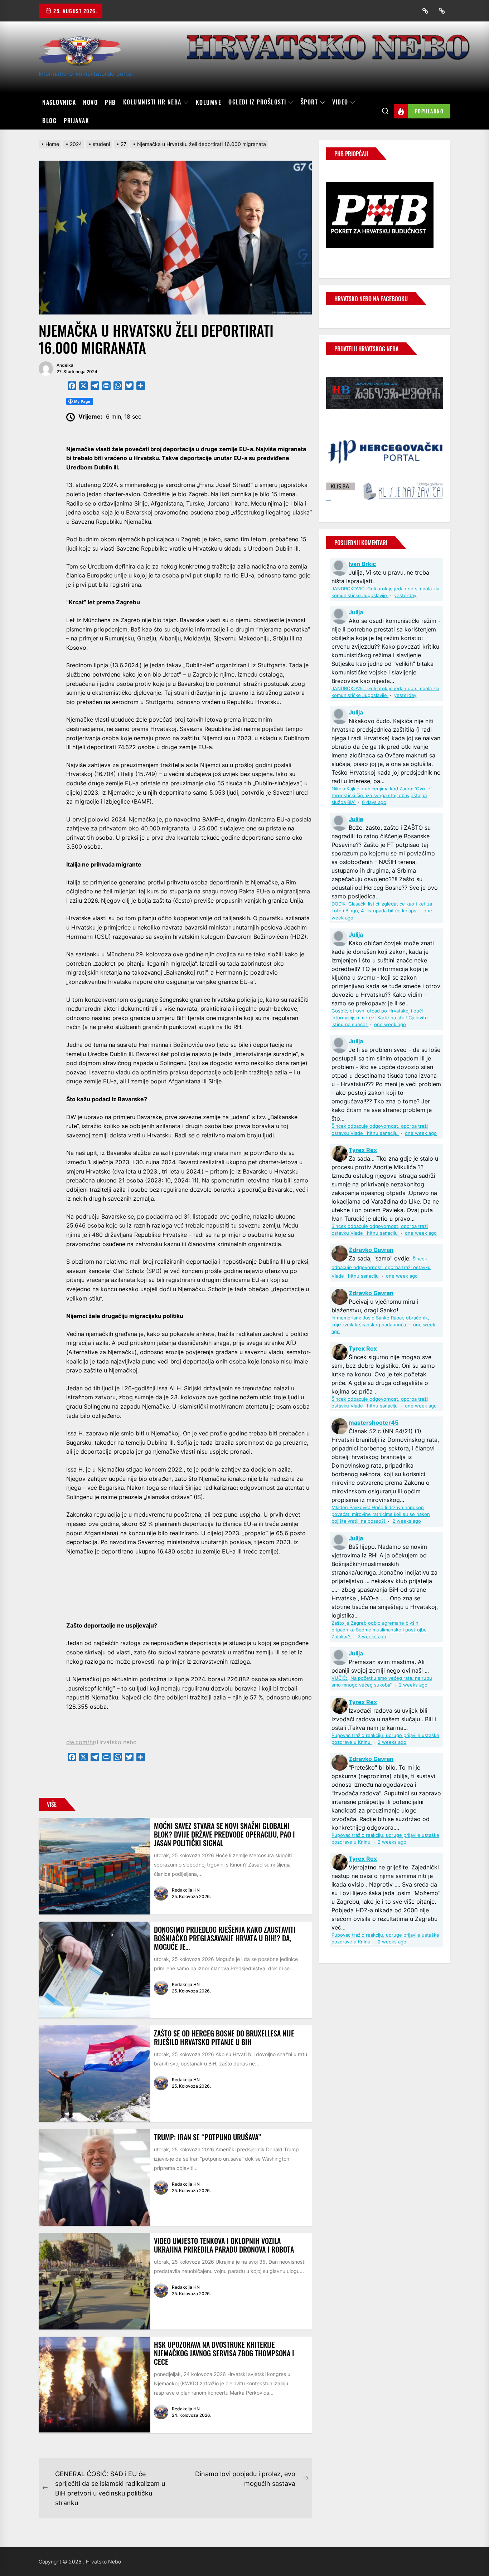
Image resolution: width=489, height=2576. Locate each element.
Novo (90, 102)
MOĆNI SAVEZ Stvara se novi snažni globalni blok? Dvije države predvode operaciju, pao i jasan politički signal (224, 1834)
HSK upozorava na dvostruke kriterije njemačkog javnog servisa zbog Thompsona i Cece (224, 2353)
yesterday (405, 596)
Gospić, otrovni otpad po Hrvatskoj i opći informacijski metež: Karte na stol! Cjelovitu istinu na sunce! (380, 1018)
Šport (309, 102)
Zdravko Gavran (371, 1250)
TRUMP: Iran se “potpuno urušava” (207, 2137)
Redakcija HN (186, 1890)
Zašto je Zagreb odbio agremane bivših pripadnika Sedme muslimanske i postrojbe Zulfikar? (379, 1630)
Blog (49, 121)
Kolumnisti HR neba (152, 102)
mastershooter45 (374, 1423)
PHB (110, 102)
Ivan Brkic (362, 564)
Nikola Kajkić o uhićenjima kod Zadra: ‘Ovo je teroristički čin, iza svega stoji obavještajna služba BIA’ (381, 796)
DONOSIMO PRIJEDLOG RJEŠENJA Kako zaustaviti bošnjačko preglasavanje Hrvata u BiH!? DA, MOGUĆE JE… (225, 1938)
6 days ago (374, 802)
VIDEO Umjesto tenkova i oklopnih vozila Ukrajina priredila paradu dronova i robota (224, 2245)
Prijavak (76, 121)
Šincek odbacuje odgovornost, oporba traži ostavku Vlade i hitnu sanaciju (381, 1267)
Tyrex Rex (363, 1150)
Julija (356, 612)
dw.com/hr (80, 1742)
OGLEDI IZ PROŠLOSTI (257, 102)
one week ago (390, 1024)
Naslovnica (59, 102)
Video (340, 102)
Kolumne (209, 102)
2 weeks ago (407, 1521)
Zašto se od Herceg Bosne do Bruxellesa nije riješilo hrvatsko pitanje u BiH (224, 2038)
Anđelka (65, 365)
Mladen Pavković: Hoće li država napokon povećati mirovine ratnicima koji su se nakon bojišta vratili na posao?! (381, 1514)
